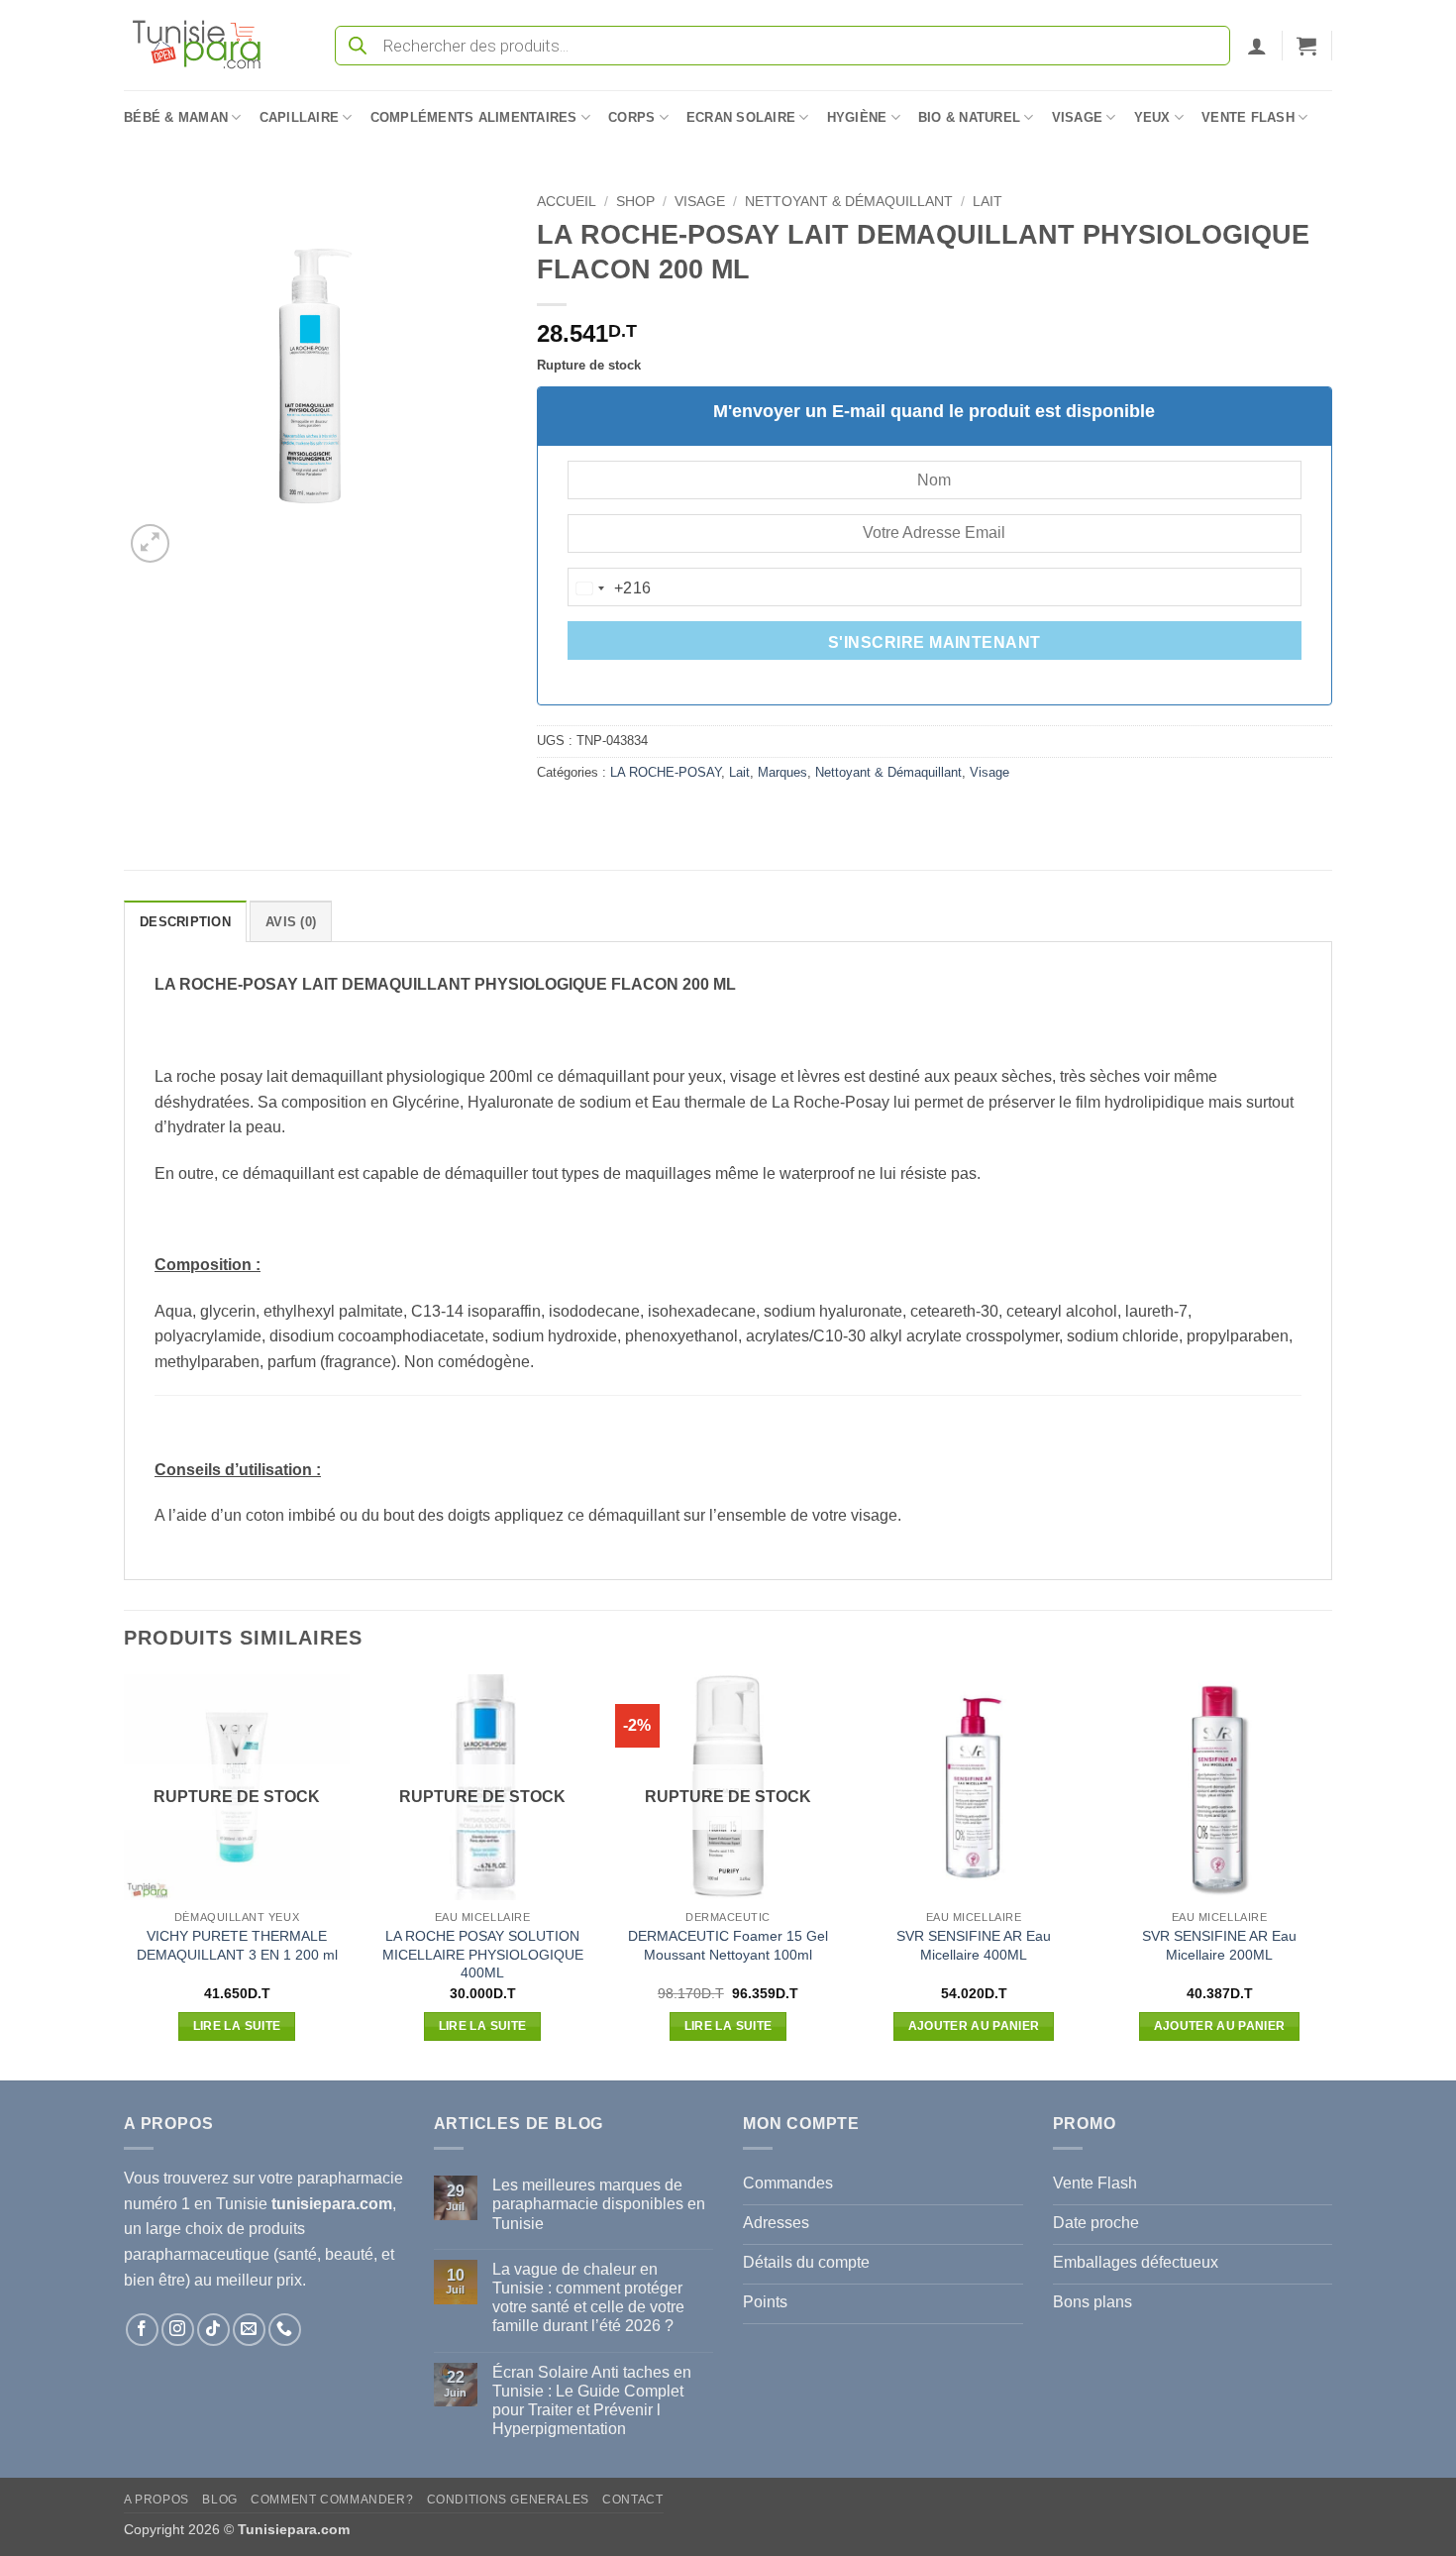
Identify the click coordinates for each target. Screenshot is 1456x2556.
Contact (632, 2500)
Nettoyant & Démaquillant (849, 202)
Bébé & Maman (176, 117)
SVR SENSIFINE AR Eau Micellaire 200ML (1219, 1945)
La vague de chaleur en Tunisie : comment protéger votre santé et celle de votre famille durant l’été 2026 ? (588, 2298)
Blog (219, 2500)
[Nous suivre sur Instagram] (178, 2330)
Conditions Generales (508, 2500)
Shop (635, 202)
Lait (988, 202)
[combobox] (610, 588)
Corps (631, 117)
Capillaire (300, 117)
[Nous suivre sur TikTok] (213, 2330)
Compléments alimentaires (474, 117)
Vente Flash (1248, 117)
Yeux (1152, 117)
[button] (1257, 46)
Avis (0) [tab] (291, 922)
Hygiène (857, 117)
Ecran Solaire (741, 117)
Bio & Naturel (969, 117)
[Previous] (125, 1876)
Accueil (567, 202)
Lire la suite (237, 2026)
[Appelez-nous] (285, 2330)
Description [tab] (185, 922)
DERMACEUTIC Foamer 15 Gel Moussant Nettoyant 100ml (728, 1945)
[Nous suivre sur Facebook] (142, 2330)
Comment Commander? (332, 2500)
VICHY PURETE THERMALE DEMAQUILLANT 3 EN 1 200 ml (237, 1945)
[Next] (1331, 1876)
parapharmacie (350, 2178)
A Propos (156, 2500)
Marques (782, 772)
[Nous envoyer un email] (249, 2330)
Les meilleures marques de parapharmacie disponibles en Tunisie (599, 2204)
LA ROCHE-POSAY (666, 772)
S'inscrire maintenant (935, 642)
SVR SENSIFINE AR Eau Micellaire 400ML (974, 1945)
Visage (1078, 117)
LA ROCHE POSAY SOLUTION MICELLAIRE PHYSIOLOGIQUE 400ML (483, 1954)
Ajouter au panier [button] (974, 2026)
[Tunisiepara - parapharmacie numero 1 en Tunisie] (206, 45)
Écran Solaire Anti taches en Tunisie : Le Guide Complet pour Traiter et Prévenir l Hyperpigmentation (592, 2401)
